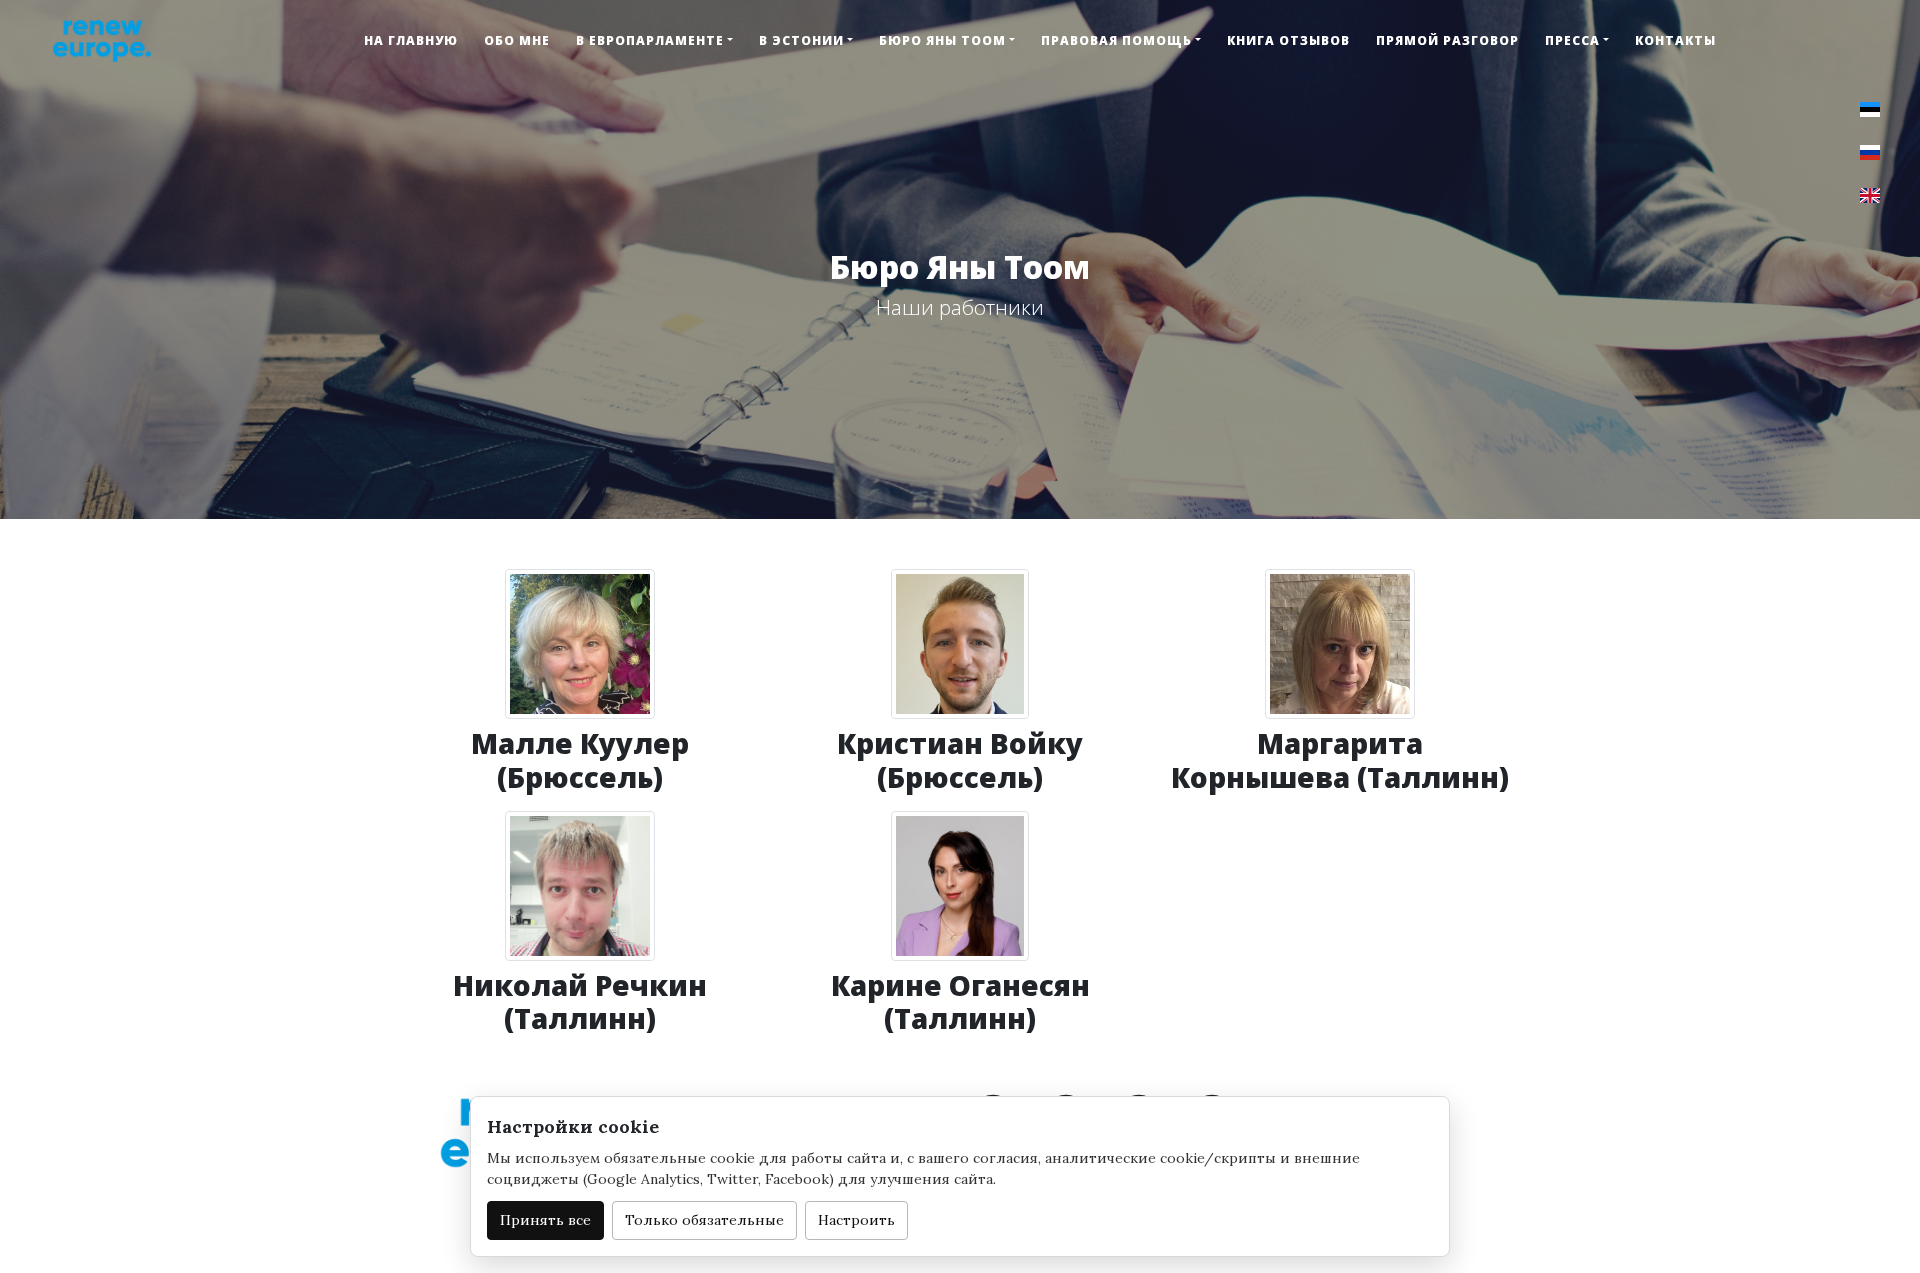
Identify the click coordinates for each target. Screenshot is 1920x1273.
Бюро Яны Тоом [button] (942, 40)
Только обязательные (704, 1220)
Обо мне (517, 40)
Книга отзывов (1288, 40)
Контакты (1675, 40)
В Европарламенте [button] (650, 40)
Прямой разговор (1447, 40)
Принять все (545, 1220)
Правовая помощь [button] (1116, 40)
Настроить (856, 1220)
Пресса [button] (1572, 40)
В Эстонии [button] (801, 40)
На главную (411, 40)
